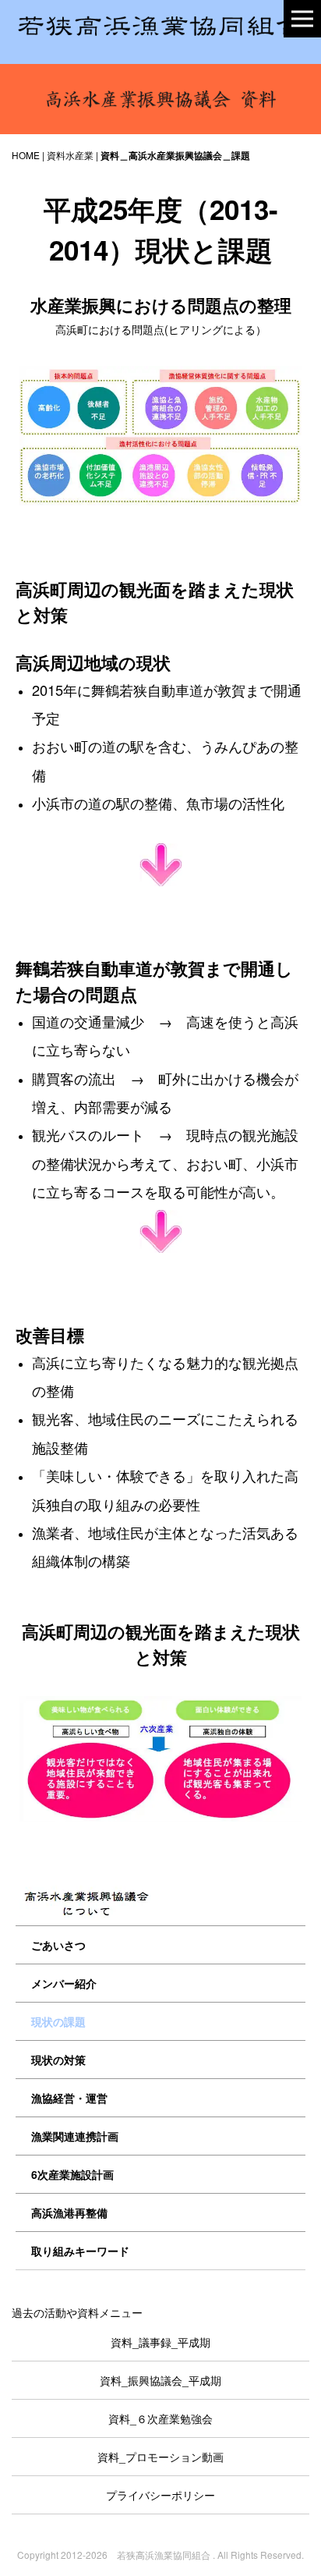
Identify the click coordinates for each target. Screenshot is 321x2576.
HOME (26, 155)
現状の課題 (58, 2021)
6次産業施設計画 (72, 2174)
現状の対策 (58, 2060)
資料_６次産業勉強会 (160, 2418)
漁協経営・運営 (69, 2098)
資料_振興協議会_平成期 (160, 2380)
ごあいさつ (58, 1945)
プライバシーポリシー (160, 2495)
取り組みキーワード (80, 2251)
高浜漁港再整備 (69, 2212)
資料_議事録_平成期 (160, 2342)
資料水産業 (70, 155)
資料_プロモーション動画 (160, 2457)
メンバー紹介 (64, 1983)
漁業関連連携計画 (75, 2136)
